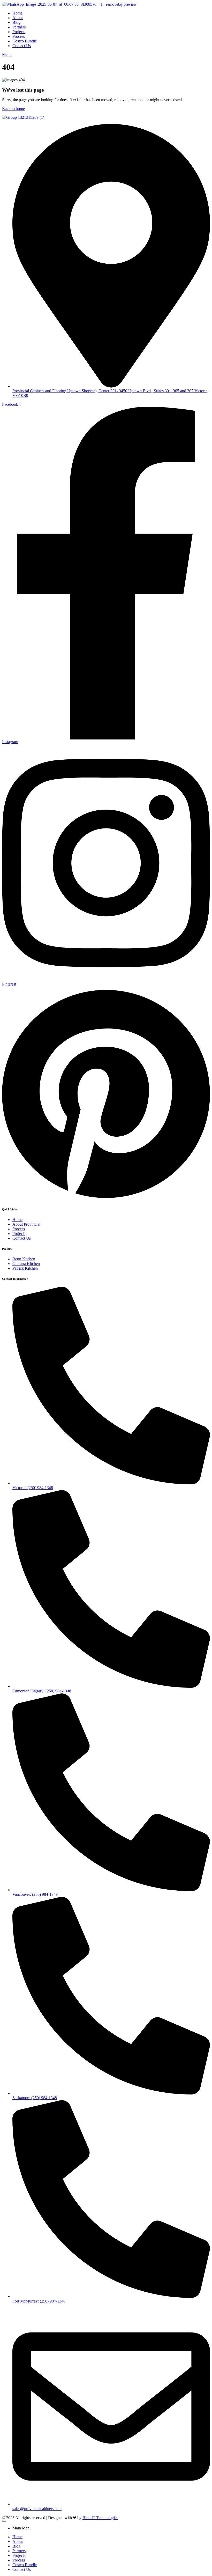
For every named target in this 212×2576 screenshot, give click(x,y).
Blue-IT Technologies (100, 2518)
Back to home (13, 109)
